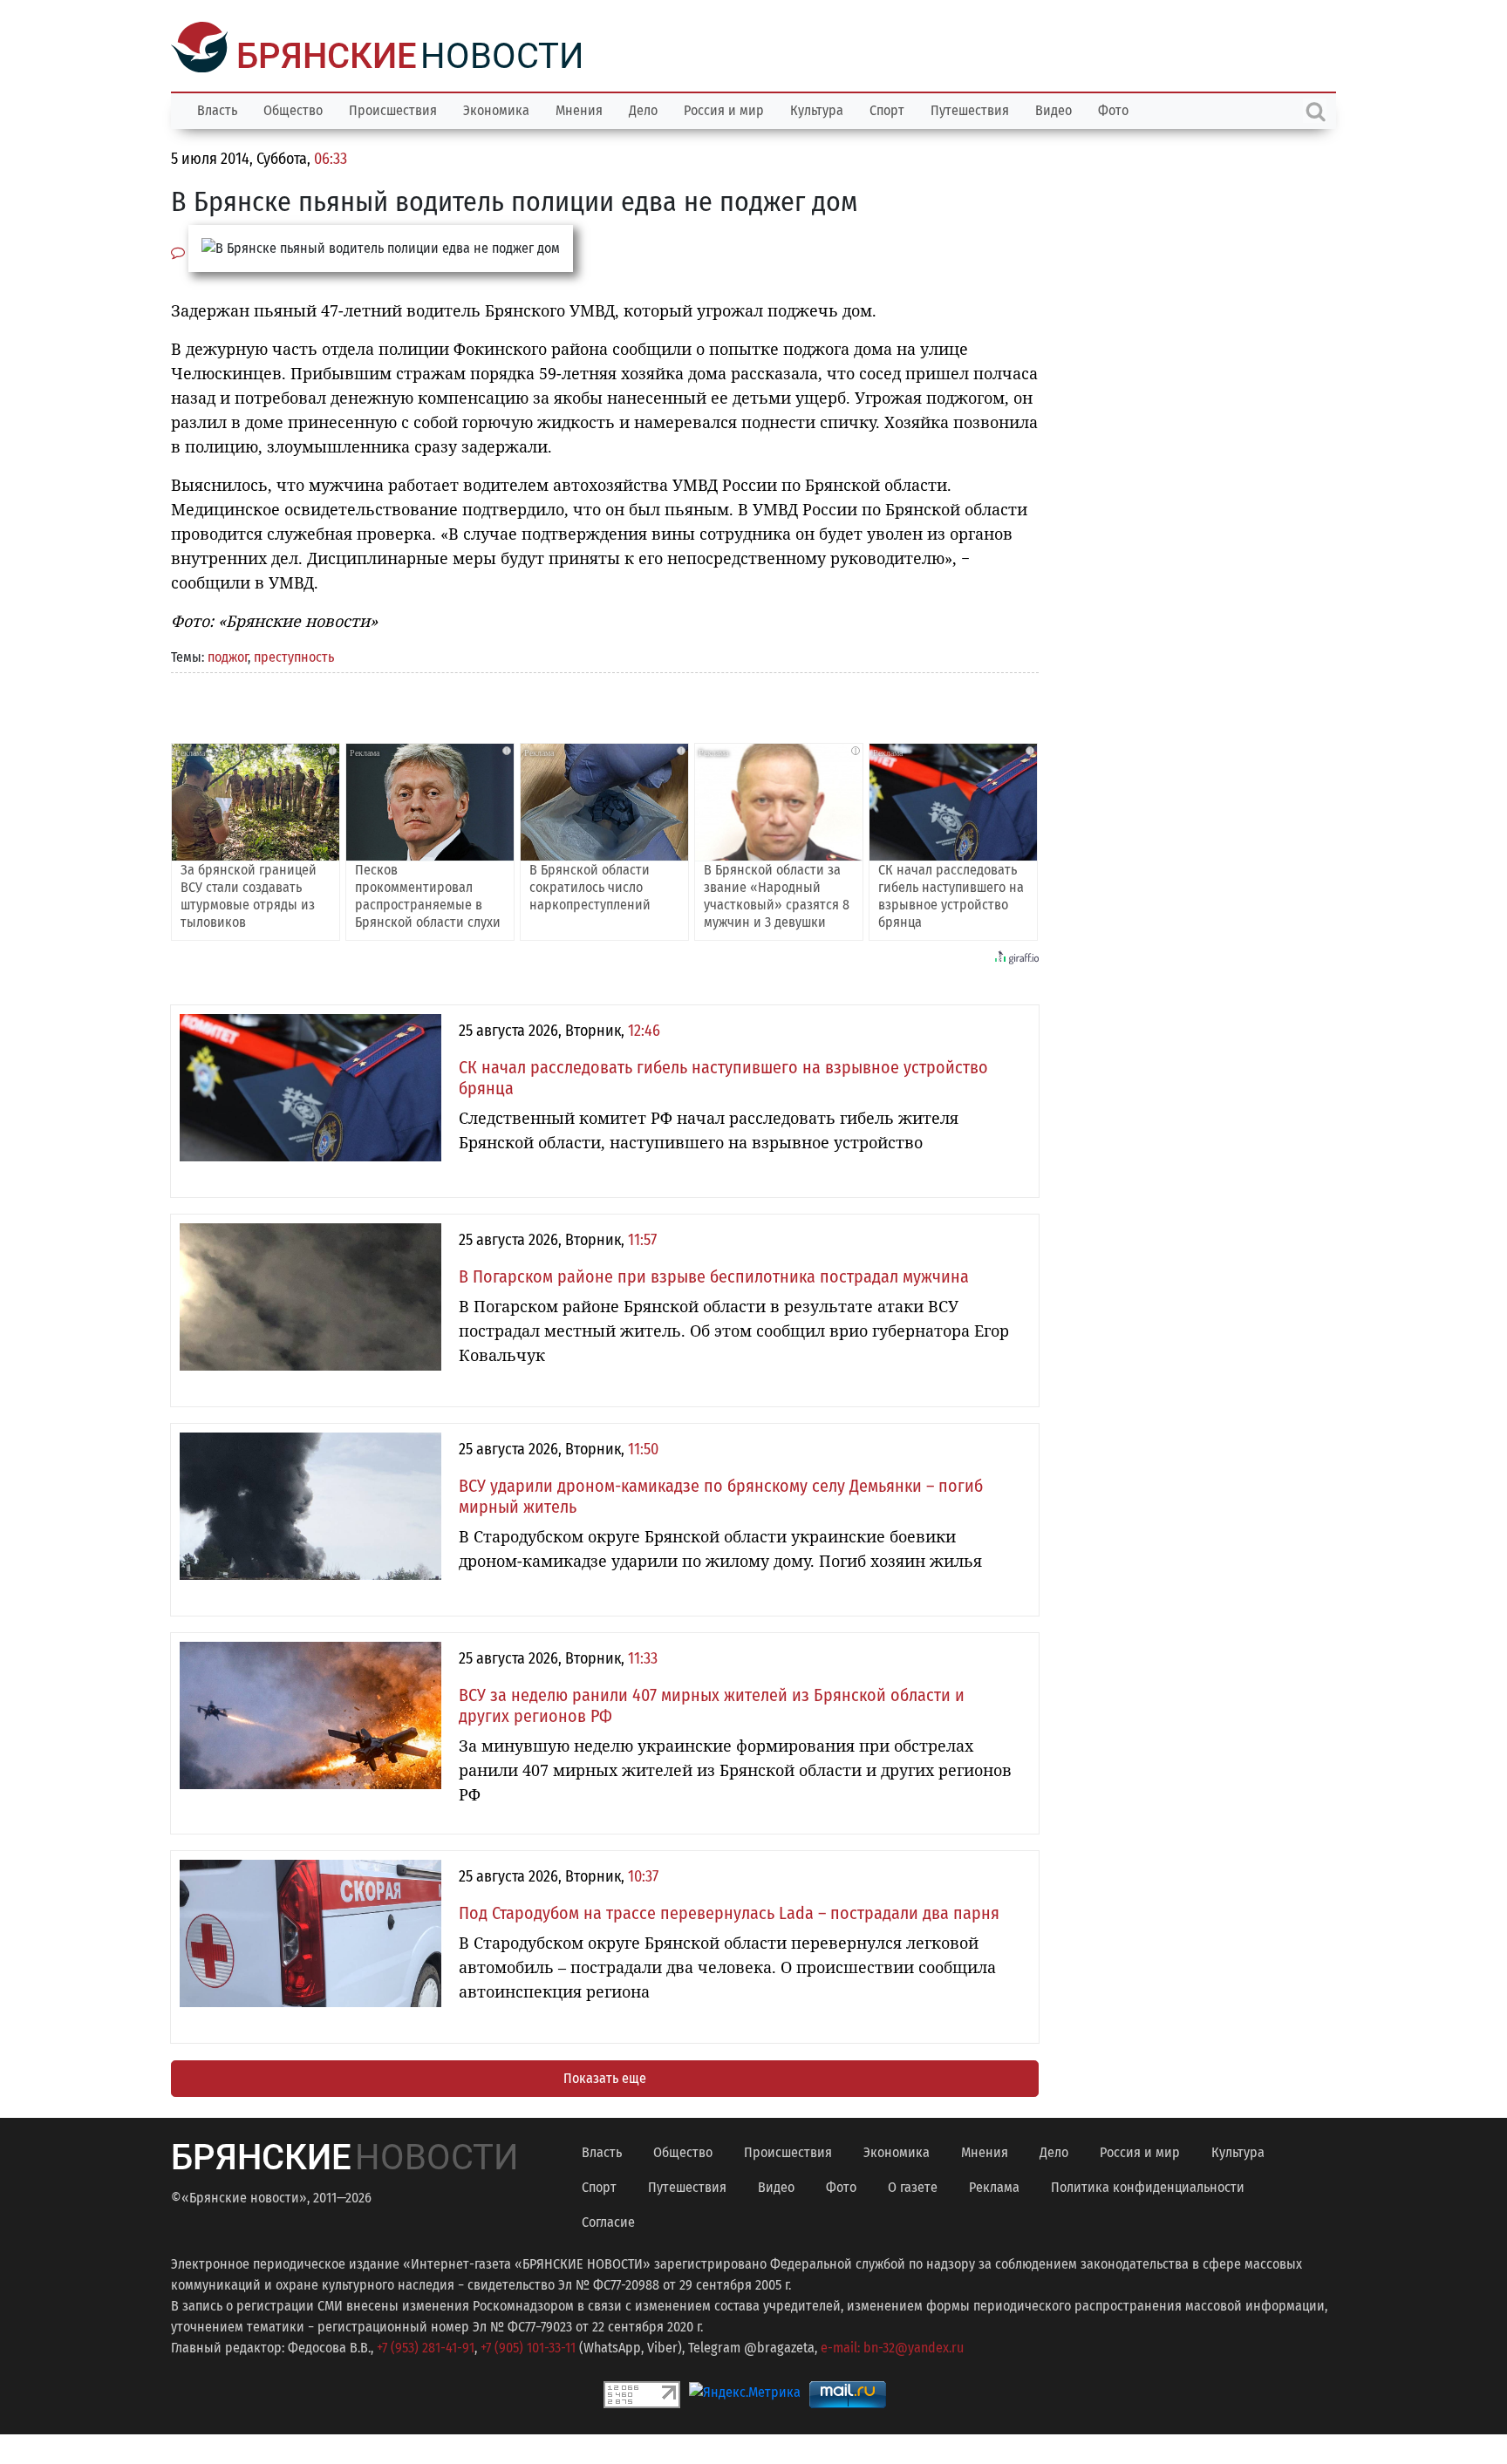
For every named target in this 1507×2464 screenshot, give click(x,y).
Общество (293, 109)
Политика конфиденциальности (1148, 2185)
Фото (1113, 109)
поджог (228, 655)
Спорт (887, 109)
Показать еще (605, 2076)
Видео (1054, 109)
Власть (217, 109)
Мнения (579, 109)
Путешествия (970, 109)
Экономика (496, 109)
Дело (643, 109)
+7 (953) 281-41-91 (426, 2346)
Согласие (608, 2220)
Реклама (994, 2185)
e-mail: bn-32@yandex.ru (892, 2346)
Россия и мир (724, 109)
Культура (817, 109)
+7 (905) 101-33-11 (528, 2346)
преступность (294, 655)
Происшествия (393, 109)
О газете (913, 2185)
